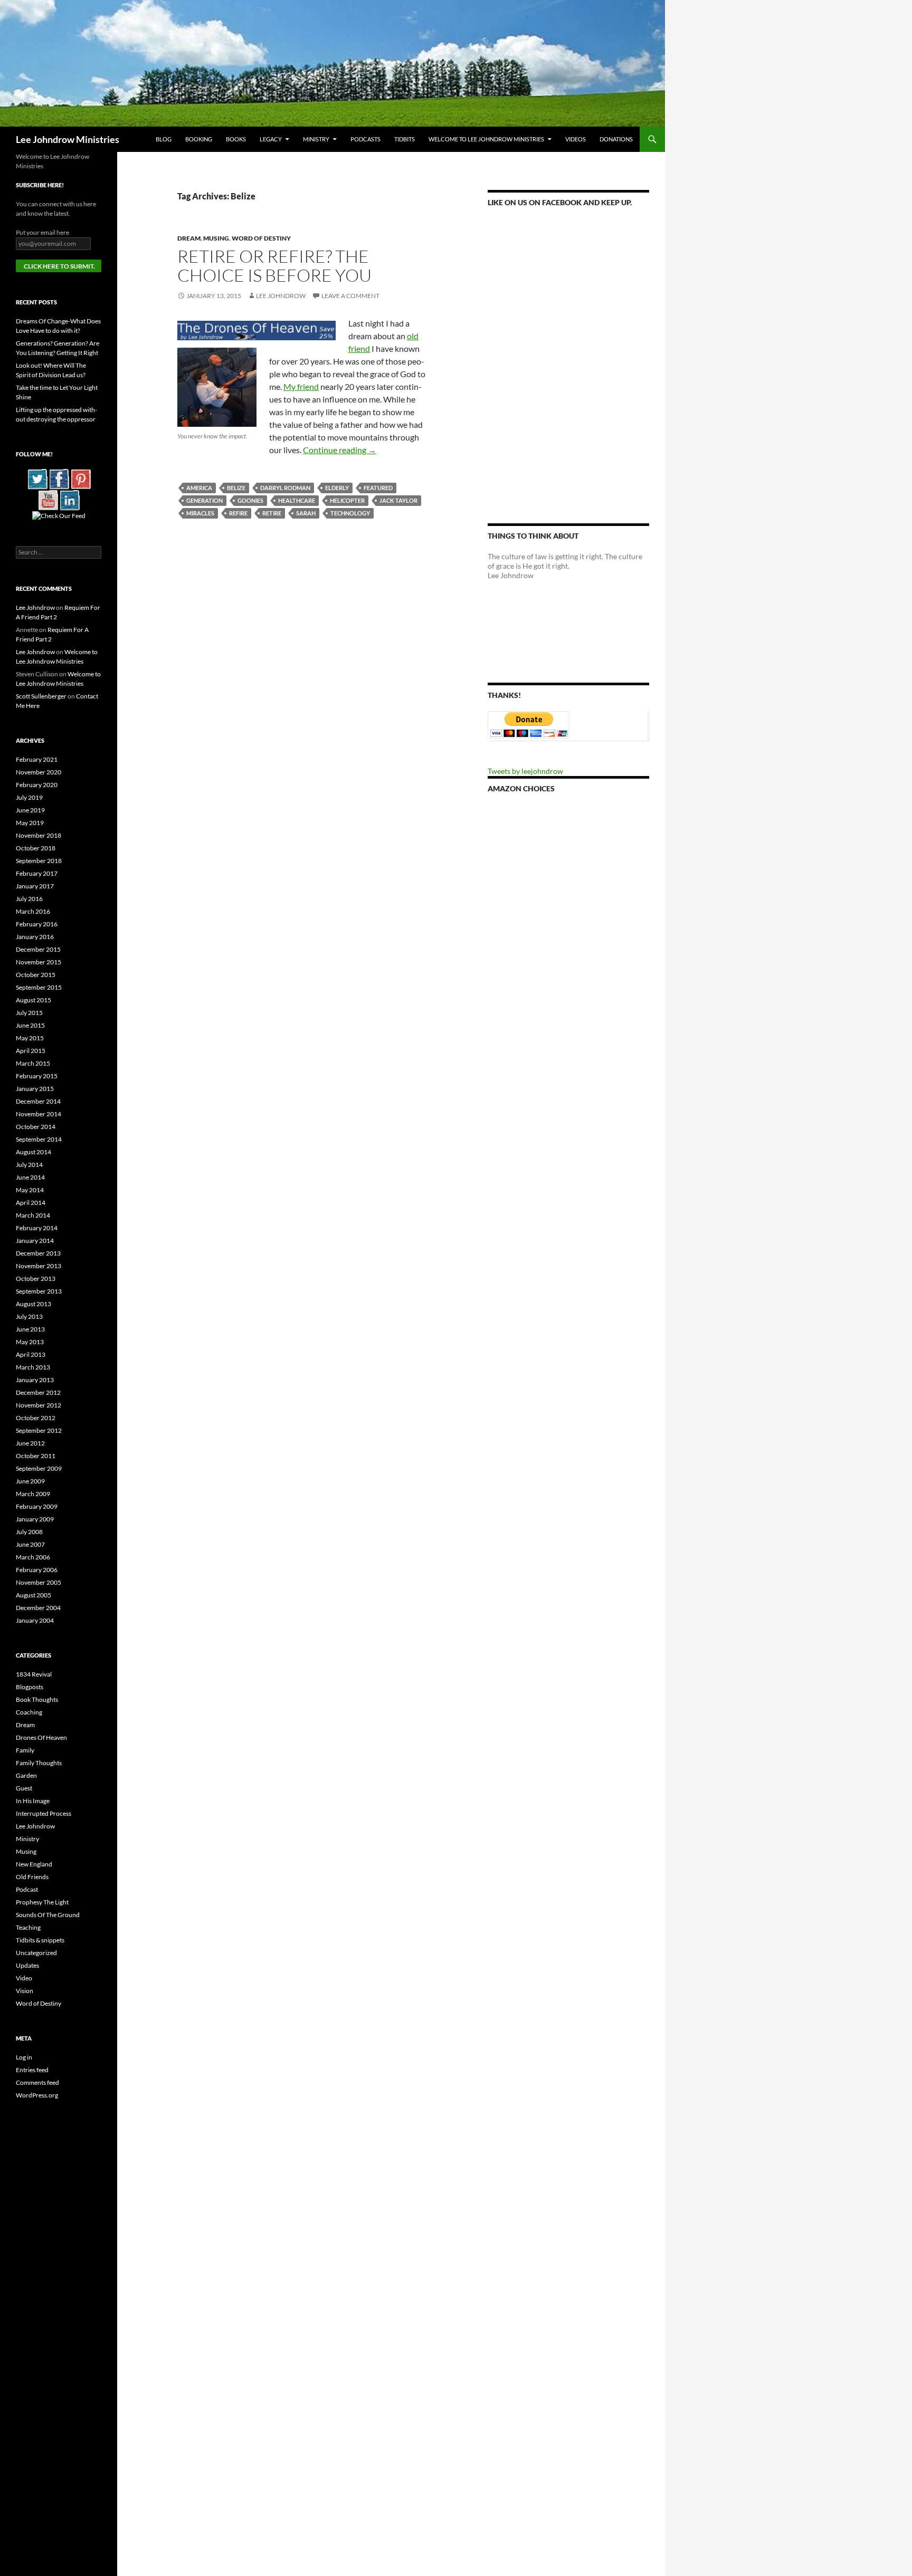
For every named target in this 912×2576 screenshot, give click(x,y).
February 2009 (37, 1506)
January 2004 (35, 1620)
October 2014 (36, 1127)
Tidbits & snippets (40, 1940)
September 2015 (39, 987)
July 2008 (29, 1532)
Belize (236, 488)
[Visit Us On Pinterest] (80, 478)
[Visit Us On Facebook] (59, 478)
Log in (24, 2057)
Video (24, 1978)
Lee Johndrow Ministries (68, 139)
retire (272, 513)
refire (238, 513)
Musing (216, 238)
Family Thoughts (39, 1763)
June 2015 (30, 1025)
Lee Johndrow (281, 296)
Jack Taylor (398, 500)
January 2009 (35, 1519)
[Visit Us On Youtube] (48, 499)
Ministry (316, 139)
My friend (301, 386)
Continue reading (340, 450)
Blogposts (30, 1687)
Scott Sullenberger (41, 696)
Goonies (250, 500)
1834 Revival (34, 1674)
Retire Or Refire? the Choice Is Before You (274, 266)
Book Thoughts (37, 1699)
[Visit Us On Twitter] (37, 478)
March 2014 (33, 1215)
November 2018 (39, 835)
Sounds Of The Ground (48, 1915)
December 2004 (38, 1608)
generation (205, 500)
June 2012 (30, 1443)
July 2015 (29, 1013)
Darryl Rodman (285, 488)
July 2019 (29, 797)
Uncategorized (36, 1953)
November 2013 (39, 1266)
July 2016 (29, 899)
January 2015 (35, 1089)
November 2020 (39, 772)
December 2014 (38, 1101)
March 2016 (33, 911)
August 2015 (34, 1000)
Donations (616, 139)
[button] (256, 331)
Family (25, 1750)
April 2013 (31, 1354)
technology (350, 513)
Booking (199, 139)
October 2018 (36, 848)
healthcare (297, 500)
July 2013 (29, 1316)
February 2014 (37, 1228)
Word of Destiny (261, 238)
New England (34, 1864)
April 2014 (31, 1203)
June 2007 (30, 1544)
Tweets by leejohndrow (525, 771)
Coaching (29, 1712)
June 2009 (30, 1481)
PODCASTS (365, 139)
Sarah (306, 513)
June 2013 (30, 1329)
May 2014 (30, 1190)
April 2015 (31, 1051)
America (199, 488)
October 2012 (36, 1418)
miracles (200, 513)
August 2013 (34, 1304)
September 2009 (39, 1468)
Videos (576, 139)
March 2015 (33, 1063)
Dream (189, 238)
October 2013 (36, 1279)
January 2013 (35, 1380)
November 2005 (39, 1582)
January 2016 (35, 937)
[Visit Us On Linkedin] (69, 499)
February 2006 (37, 1570)
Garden (26, 1775)
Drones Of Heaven (41, 1737)
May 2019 (30, 823)
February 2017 (37, 873)
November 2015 (39, 962)
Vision (25, 1991)
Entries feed (32, 2070)
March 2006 (33, 1557)
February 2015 (37, 1076)
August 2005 (34, 1595)
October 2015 (36, 975)
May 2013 (30, 1342)
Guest (24, 1788)
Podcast (27, 1889)
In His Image (33, 1801)
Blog (164, 139)
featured (378, 488)
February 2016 (37, 924)
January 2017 (35, 886)
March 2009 (33, 1494)
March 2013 (33, 1367)
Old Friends (32, 1877)
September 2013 (39, 1291)
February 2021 (37, 759)
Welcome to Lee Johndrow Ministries (486, 139)
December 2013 (38, 1253)
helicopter (347, 500)
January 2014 (35, 1241)
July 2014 (29, 1165)
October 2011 (36, 1456)
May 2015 (30, 1038)
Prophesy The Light (42, 1902)
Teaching (28, 1927)
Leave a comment (350, 296)
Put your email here (42, 232)
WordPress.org (37, 2095)
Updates (27, 1965)
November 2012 (39, 1405)
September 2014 (39, 1139)
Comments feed (37, 2082)
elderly (337, 488)
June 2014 (30, 1177)
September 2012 (39, 1430)
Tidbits (405, 139)
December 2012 (38, 1392)
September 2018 (39, 861)
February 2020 (37, 785)
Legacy (271, 139)
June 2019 (30, 810)
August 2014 (34, 1152)
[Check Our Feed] (59, 515)
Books (236, 139)
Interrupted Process (44, 1813)
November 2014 (39, 1114)
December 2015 (38, 949)
